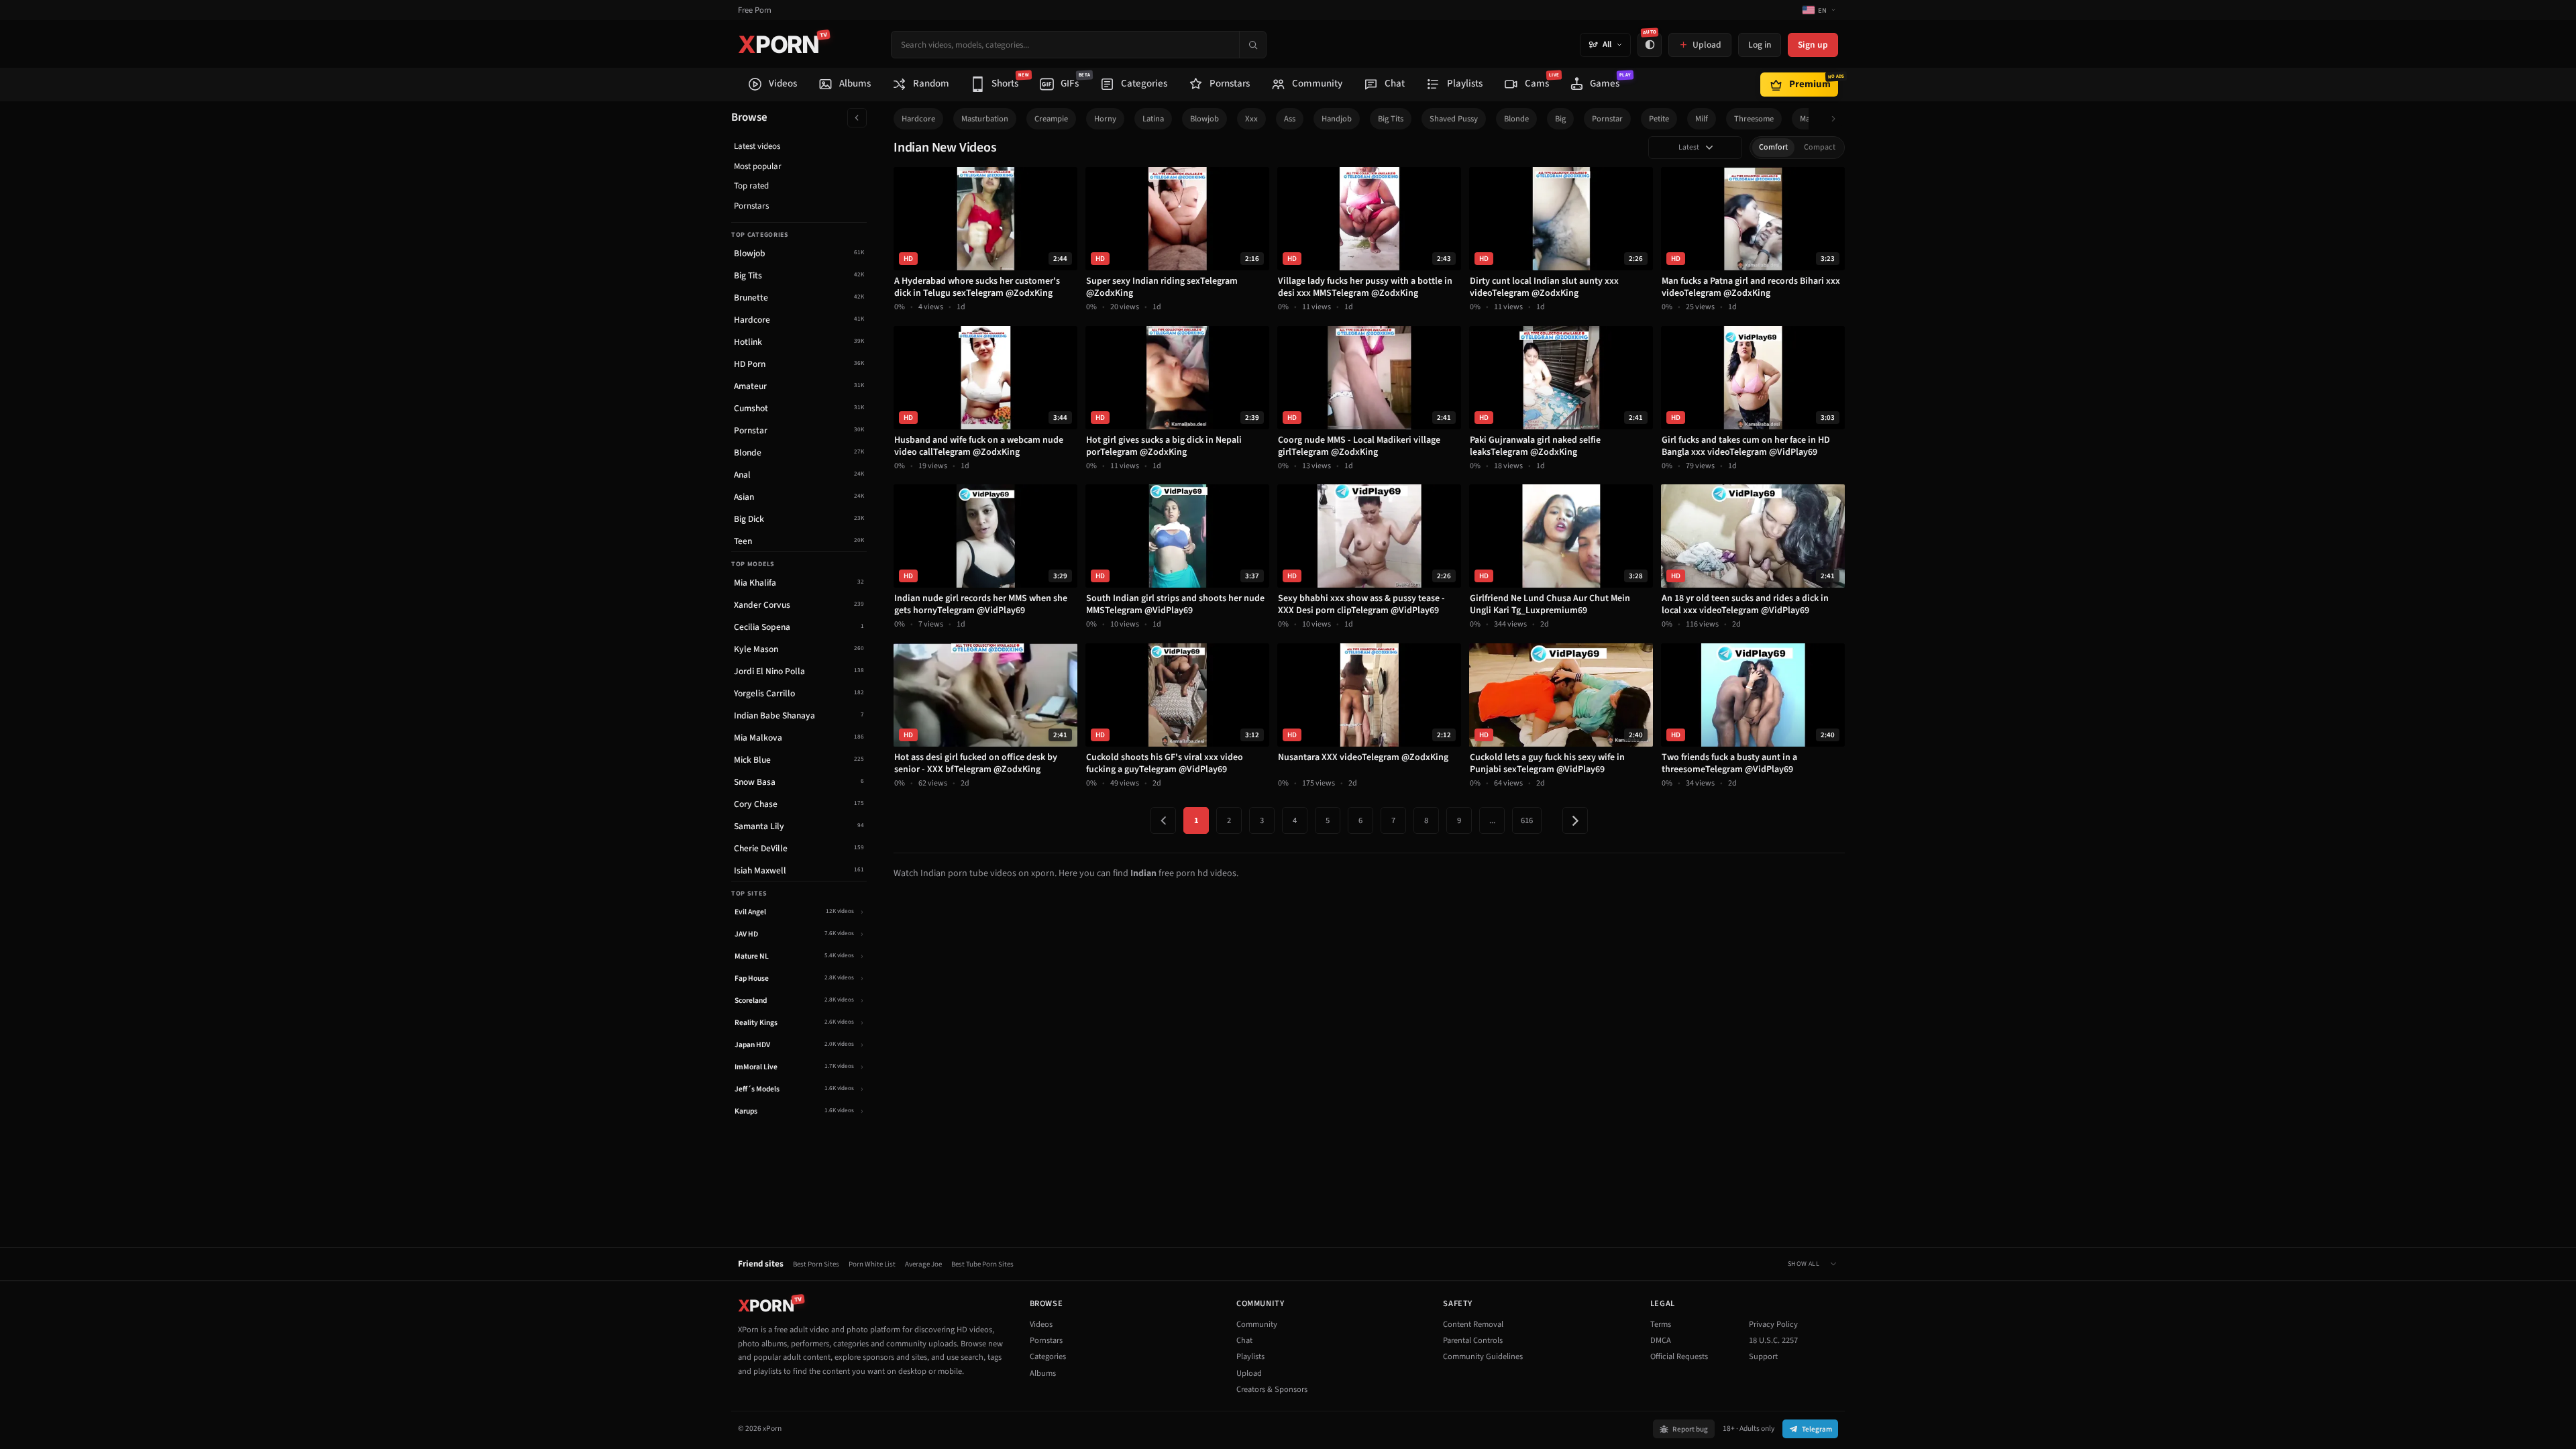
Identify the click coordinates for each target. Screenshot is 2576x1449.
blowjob (1204, 119)
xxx (1251, 119)
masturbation (985, 119)
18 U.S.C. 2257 (1773, 1340)
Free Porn (755, 10)
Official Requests (1679, 1356)
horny (1105, 119)
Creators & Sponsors (1272, 1389)
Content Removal (1473, 1324)
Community (1257, 1324)
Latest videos (757, 146)
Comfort (1773, 147)
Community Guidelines (1483, 1356)
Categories (1048, 1356)
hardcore (918, 119)
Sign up (1813, 45)
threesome (1754, 119)
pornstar (1607, 119)
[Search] (1252, 45)
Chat (1244, 1340)
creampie (1051, 119)
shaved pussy (1454, 119)
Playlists (1250, 1356)
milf (1702, 119)
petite (1659, 119)
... (1492, 820)
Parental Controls (1473, 1340)
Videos (1041, 1324)
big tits (1391, 119)
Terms (1661, 1324)
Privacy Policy (1773, 1324)
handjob (1337, 119)
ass (1290, 119)
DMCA (1661, 1340)
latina (1153, 119)
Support (1763, 1356)
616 (1527, 820)
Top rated (751, 186)
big (1560, 119)
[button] (1837, 119)
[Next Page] (1575, 820)
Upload (1249, 1373)
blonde (1516, 119)
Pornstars (751, 206)
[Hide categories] (857, 118)
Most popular (758, 166)
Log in (1760, 45)
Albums (1043, 1373)
